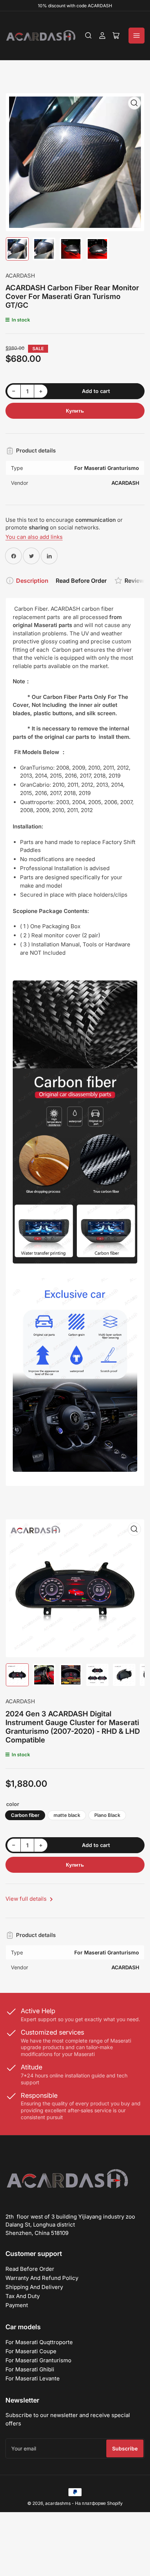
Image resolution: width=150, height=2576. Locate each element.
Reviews (136, 581)
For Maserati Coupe (31, 2351)
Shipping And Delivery (34, 2287)
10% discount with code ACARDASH (75, 6)
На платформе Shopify (99, 2503)
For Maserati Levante (33, 2378)
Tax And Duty (23, 2296)
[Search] (88, 36)
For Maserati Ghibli (30, 2369)
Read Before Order (81, 581)
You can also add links (34, 537)
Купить (75, 411)
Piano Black (107, 1815)
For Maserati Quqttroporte (39, 2342)
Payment (17, 2305)
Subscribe (125, 2448)
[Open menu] (137, 36)
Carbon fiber (25, 1815)
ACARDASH (20, 276)
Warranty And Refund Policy (42, 2278)
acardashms (58, 2503)
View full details (27, 1899)
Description (32, 581)
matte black (67, 1815)
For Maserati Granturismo (38, 2360)
